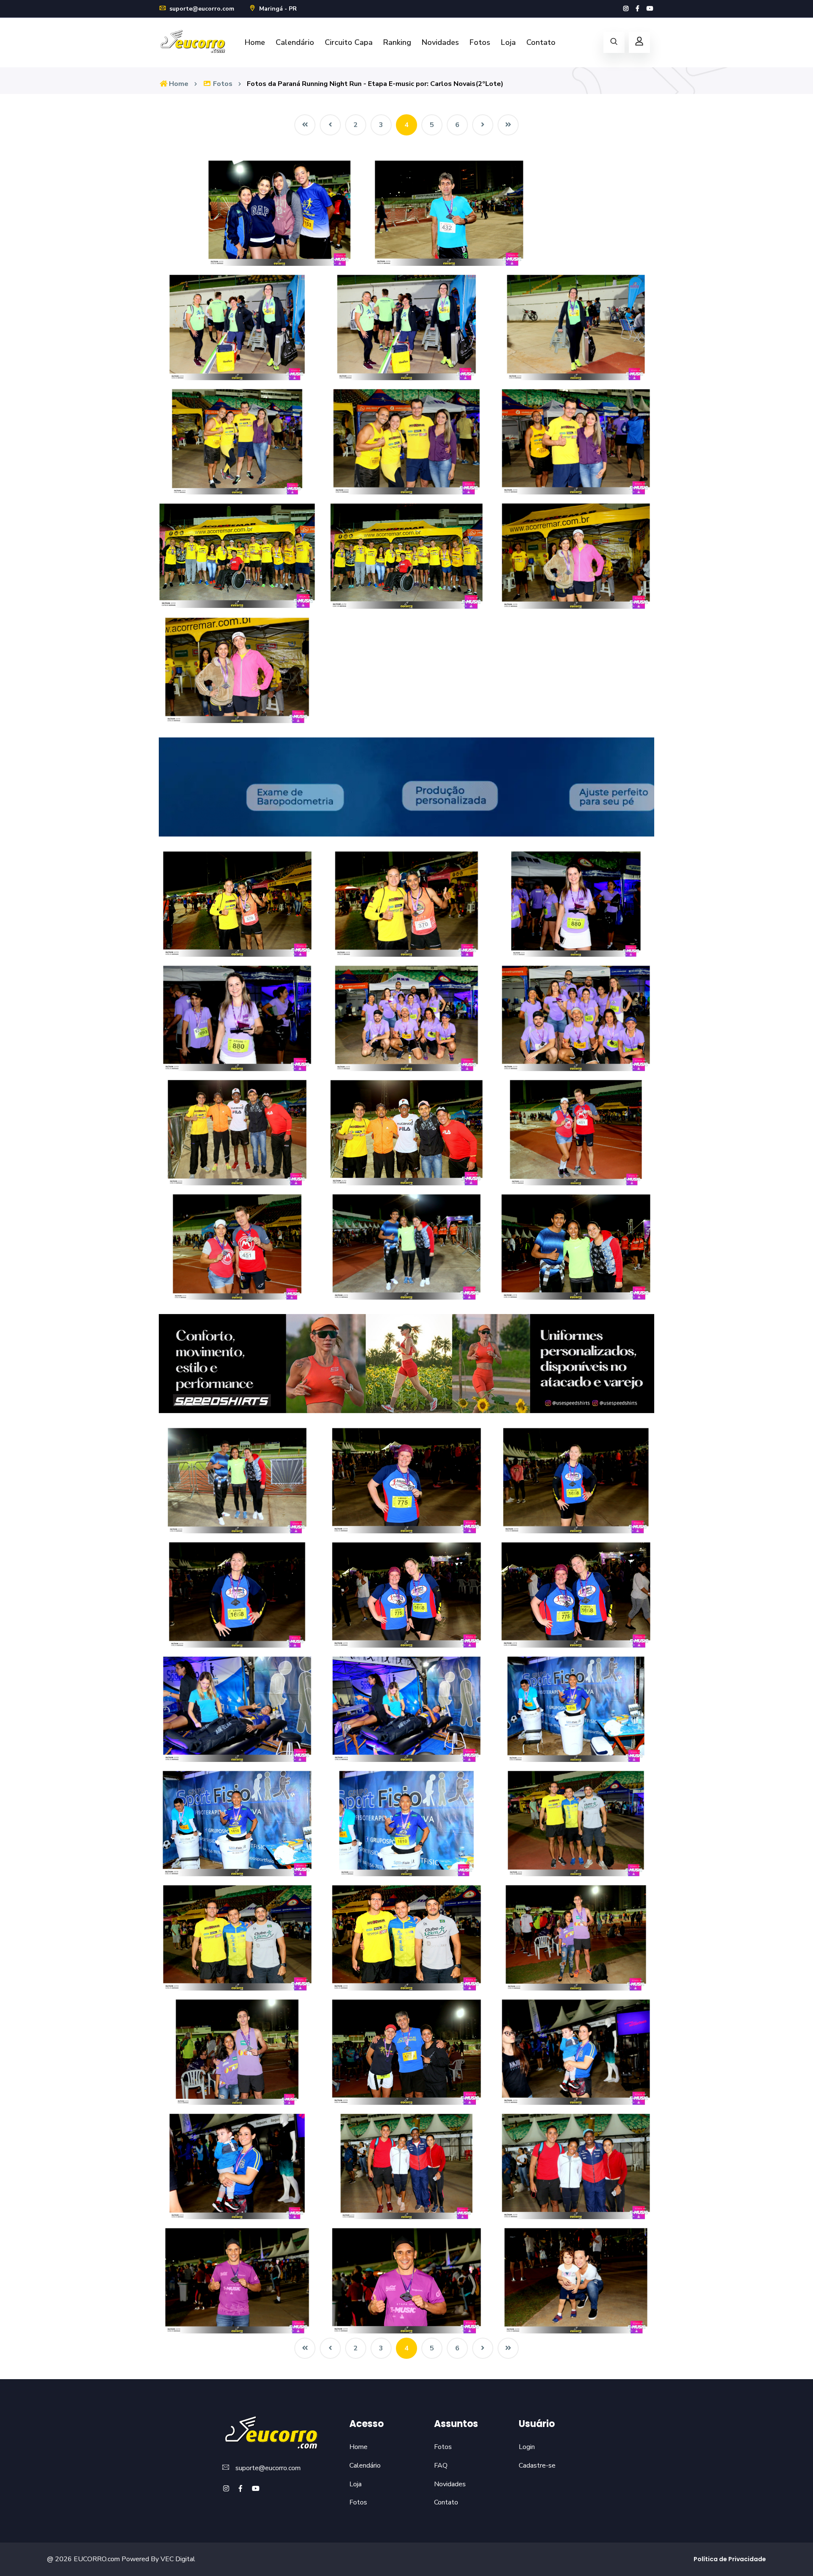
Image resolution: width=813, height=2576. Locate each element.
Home (255, 42)
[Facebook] (637, 9)
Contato (541, 42)
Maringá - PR (277, 9)
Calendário (295, 42)
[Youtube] (650, 9)
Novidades (440, 42)
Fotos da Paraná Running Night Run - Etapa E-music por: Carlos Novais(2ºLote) (375, 84)
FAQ (441, 2466)
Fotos (480, 42)
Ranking (397, 42)
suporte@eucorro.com (201, 9)
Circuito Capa (349, 42)
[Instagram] (626, 9)
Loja (508, 42)
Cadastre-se (537, 2466)
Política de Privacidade (730, 2559)
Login (527, 2447)
